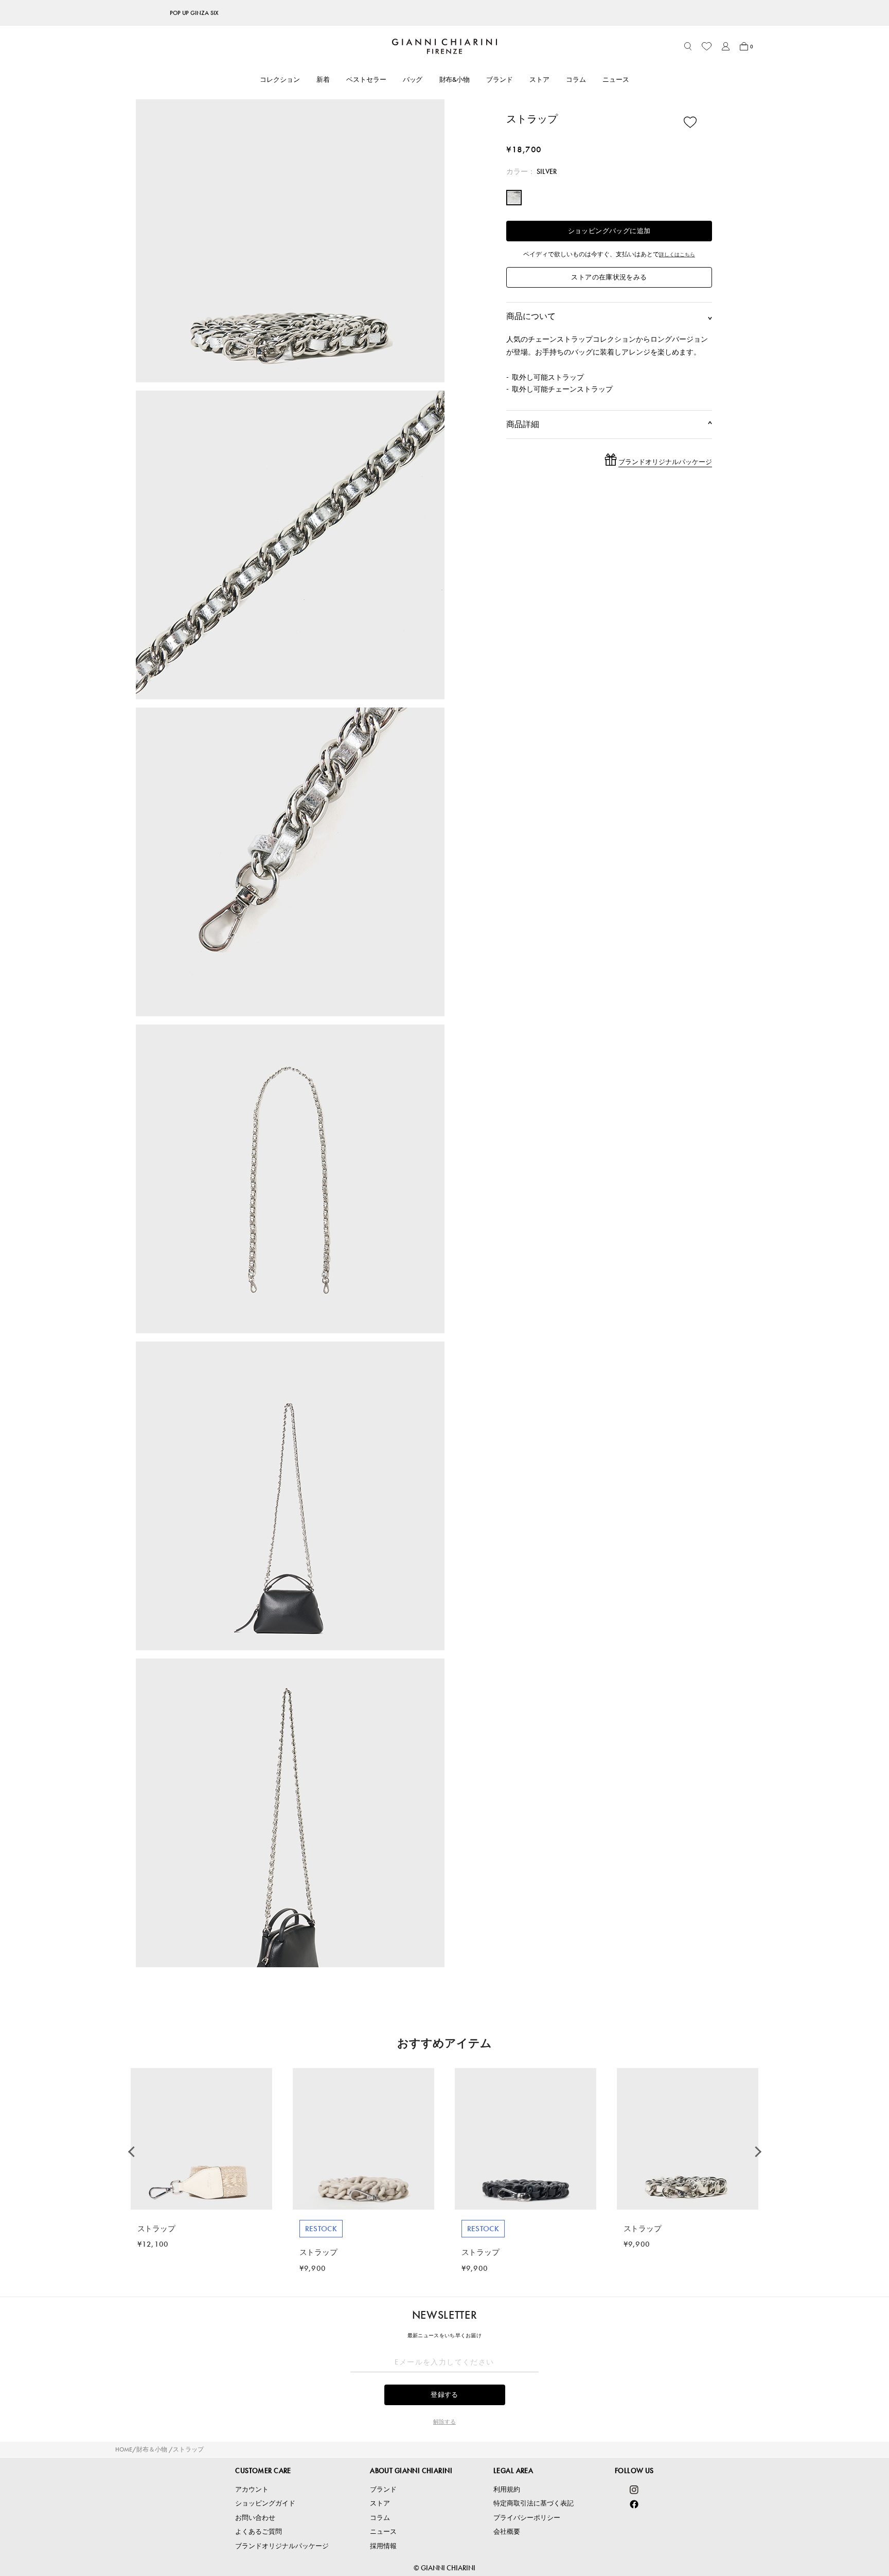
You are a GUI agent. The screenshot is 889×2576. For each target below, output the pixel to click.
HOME (124, 2449)
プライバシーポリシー (527, 2518)
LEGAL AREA (513, 2471)
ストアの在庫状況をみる (609, 277)
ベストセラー (366, 80)
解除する (444, 2422)
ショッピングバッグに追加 (609, 231)
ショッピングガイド (265, 2503)
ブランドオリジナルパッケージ (282, 2546)
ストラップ (188, 2449)
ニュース (616, 80)
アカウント (252, 2489)
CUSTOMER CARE (263, 2471)
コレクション (280, 80)
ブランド (500, 80)
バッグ (413, 80)
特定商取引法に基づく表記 (534, 2503)
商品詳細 (609, 424)
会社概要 (507, 2531)
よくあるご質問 (259, 2531)
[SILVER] (514, 198)
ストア (539, 80)
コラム (576, 80)
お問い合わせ (255, 2518)
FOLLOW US (634, 2471)
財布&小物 (455, 80)
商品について (609, 316)
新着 (323, 80)
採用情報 (383, 2546)
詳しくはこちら (677, 254)
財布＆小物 (152, 2449)
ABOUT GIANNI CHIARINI (411, 2471)
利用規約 (507, 2489)
